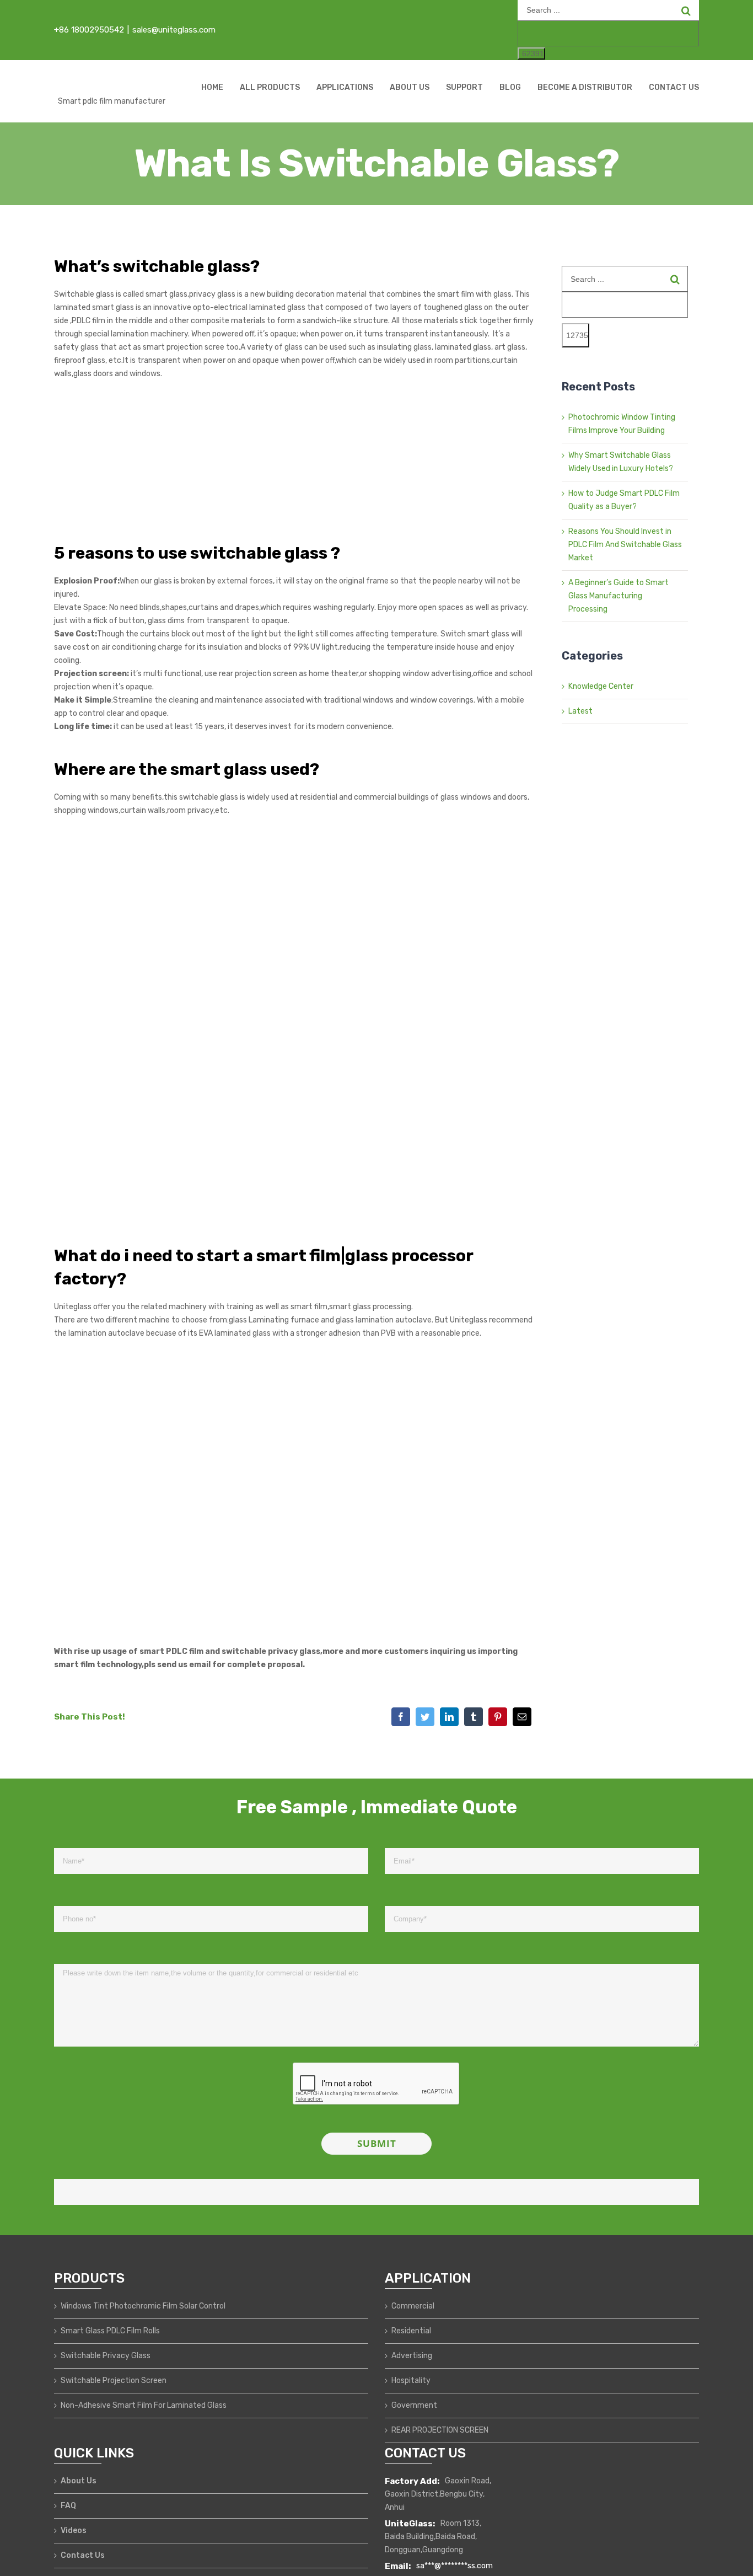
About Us (79, 2481)
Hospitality (411, 2380)
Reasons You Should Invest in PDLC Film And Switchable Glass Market (625, 545)
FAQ (68, 2506)
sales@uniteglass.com (174, 30)
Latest (580, 711)
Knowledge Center (601, 686)
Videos (74, 2531)
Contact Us (83, 2555)
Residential (411, 2331)
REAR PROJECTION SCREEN (440, 2430)
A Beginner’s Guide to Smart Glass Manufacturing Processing (618, 596)
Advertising (412, 2356)
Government (414, 2405)
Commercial (413, 2306)
